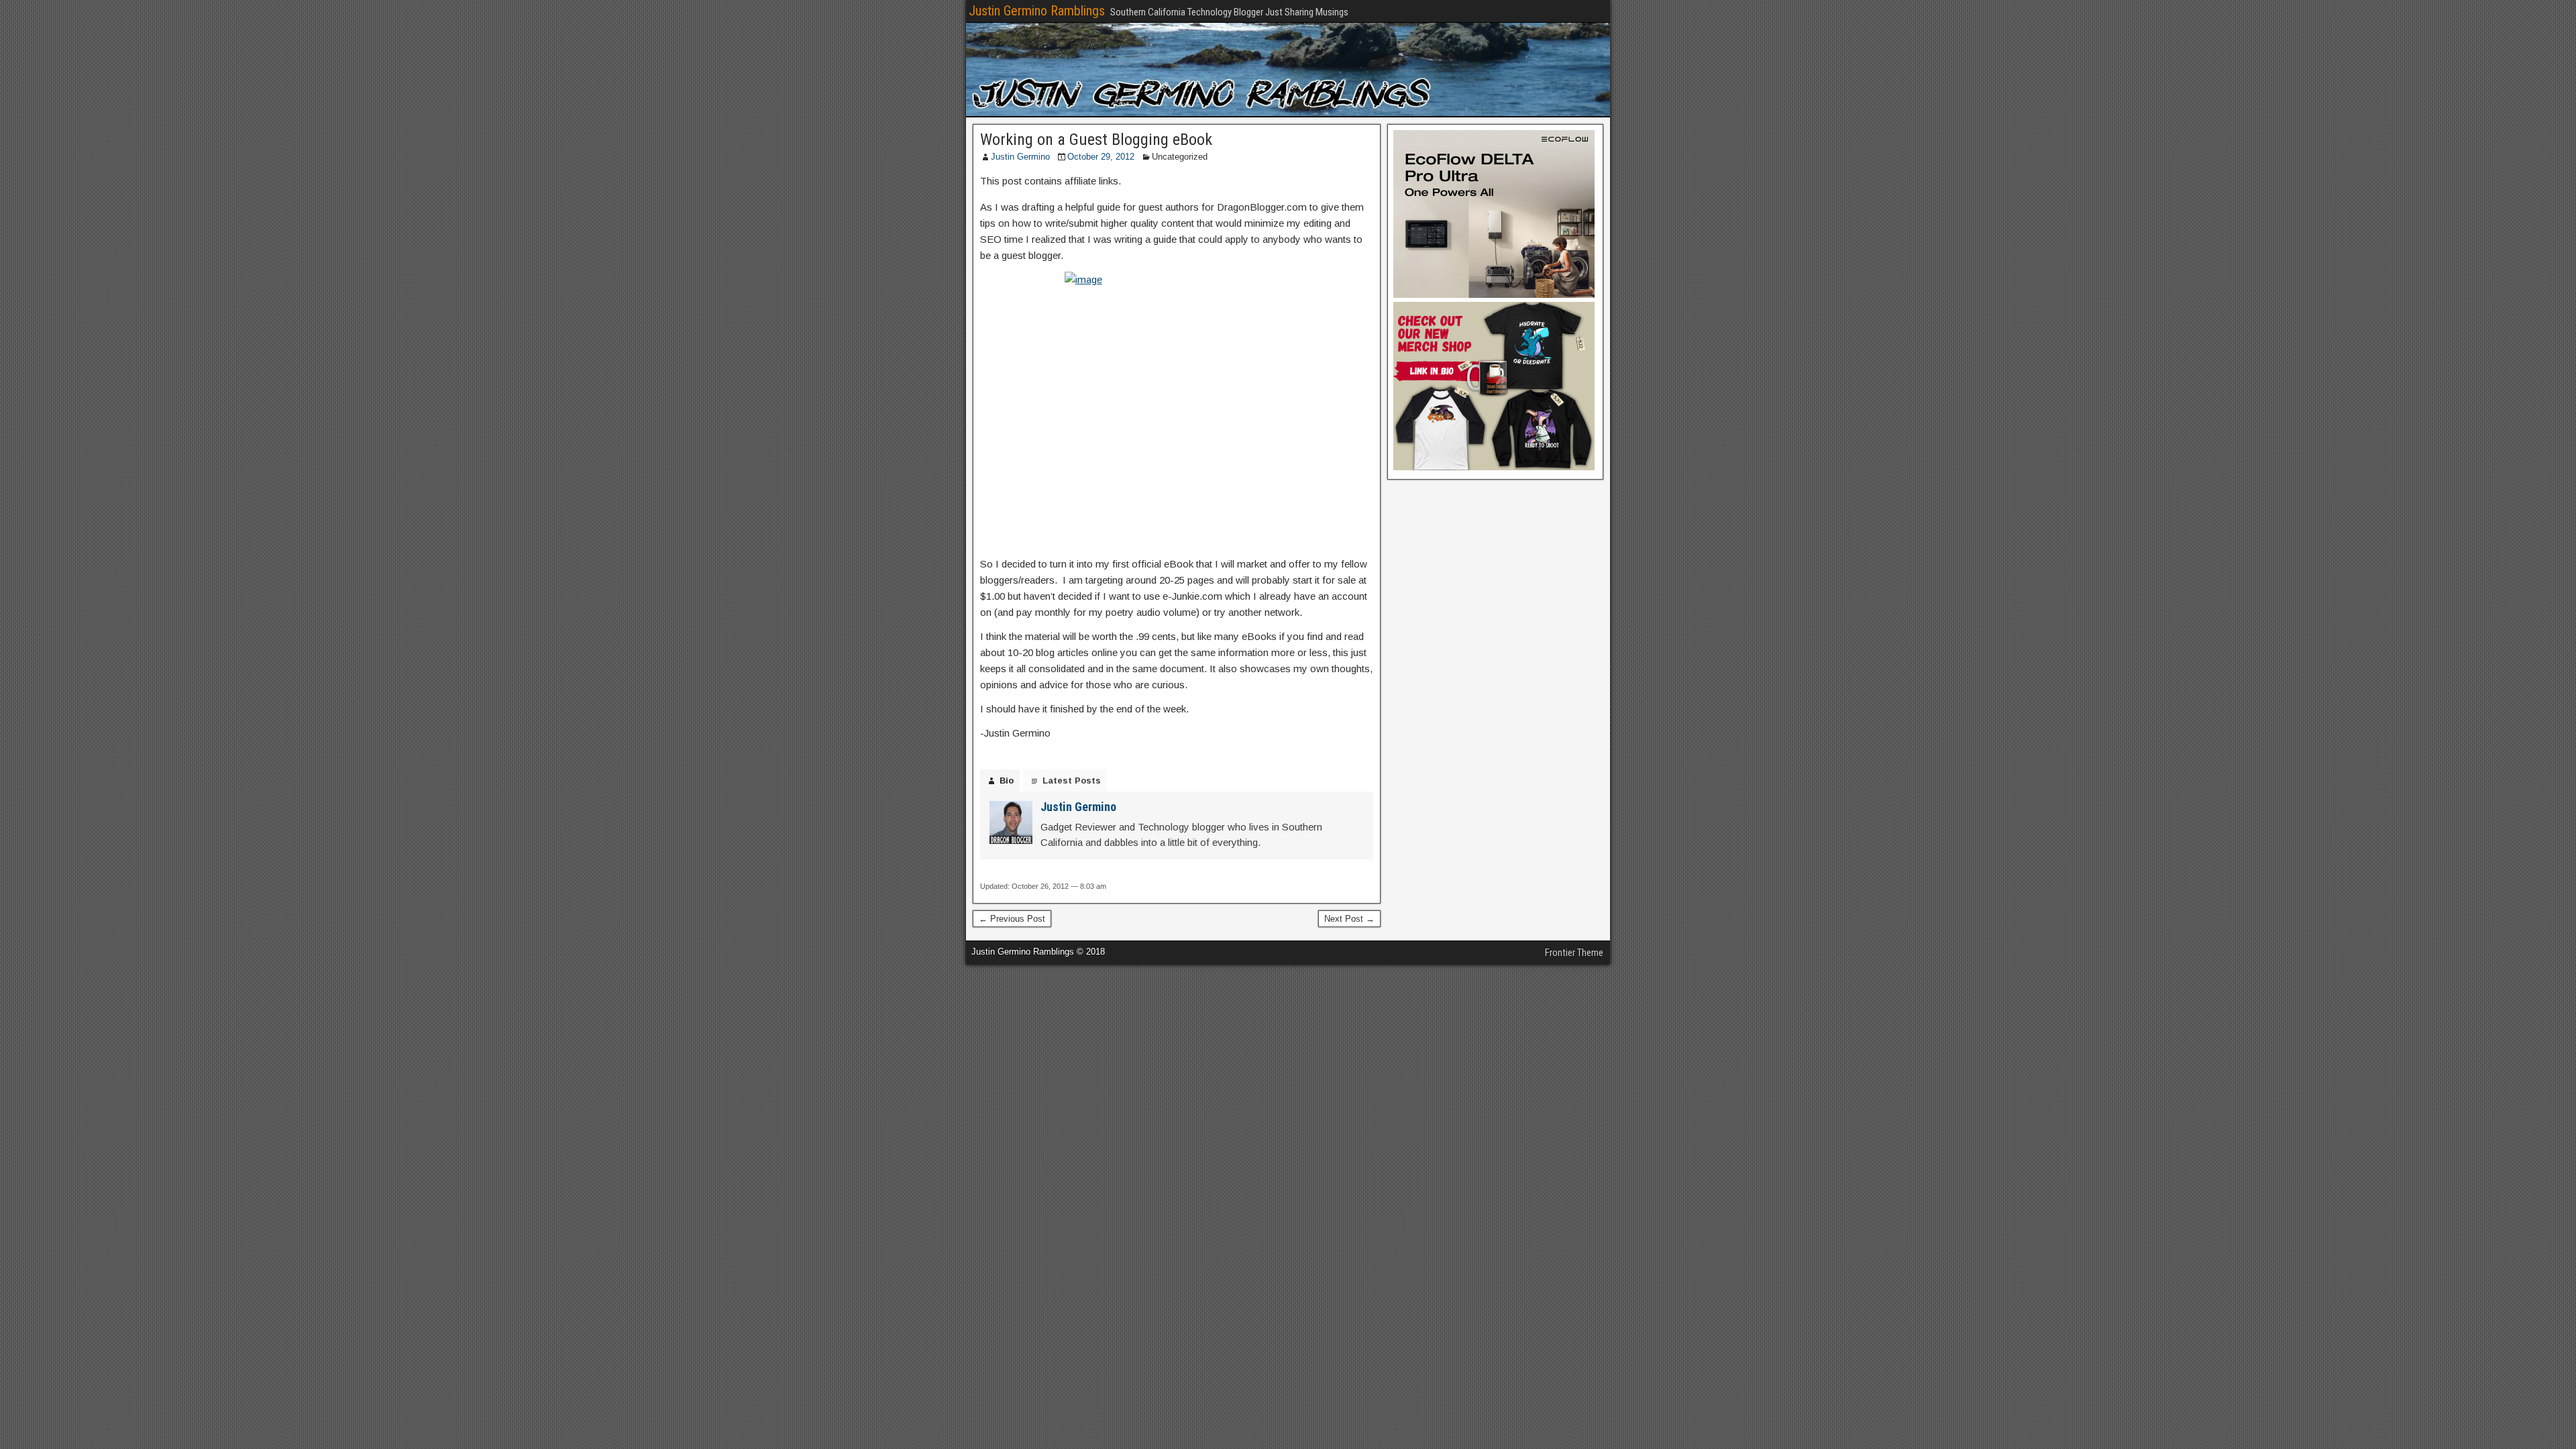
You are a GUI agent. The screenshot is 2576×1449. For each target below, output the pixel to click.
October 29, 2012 (1101, 157)
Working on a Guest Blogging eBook (1096, 140)
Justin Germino (1020, 157)
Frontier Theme (1574, 953)
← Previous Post (1012, 919)
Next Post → (1349, 919)
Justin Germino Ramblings (1037, 11)
